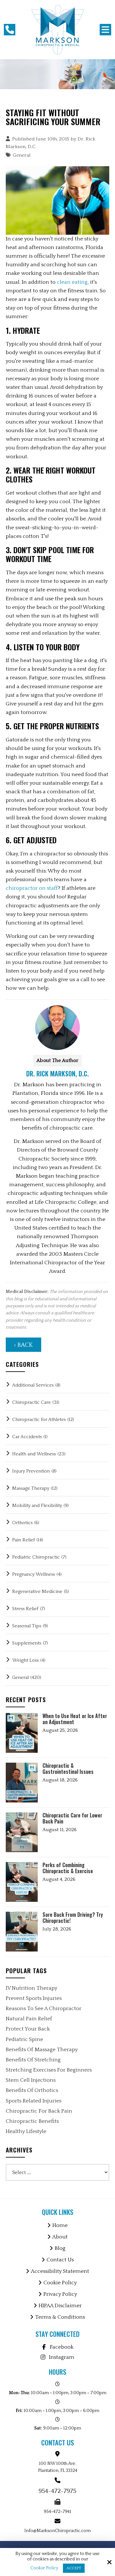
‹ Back (23, 1345)
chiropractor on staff (32, 888)
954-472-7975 (57, 2491)
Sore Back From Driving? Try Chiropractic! (73, 1918)
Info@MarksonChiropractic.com (57, 2531)
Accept (74, 2568)
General (22, 155)
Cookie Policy (44, 2568)
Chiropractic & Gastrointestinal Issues (68, 1769)
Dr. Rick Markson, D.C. (57, 1074)
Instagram (62, 2357)
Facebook (62, 2347)
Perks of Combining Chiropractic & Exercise (68, 1868)
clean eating (72, 282)
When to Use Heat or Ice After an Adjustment (75, 1719)
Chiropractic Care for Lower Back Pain (72, 1818)
